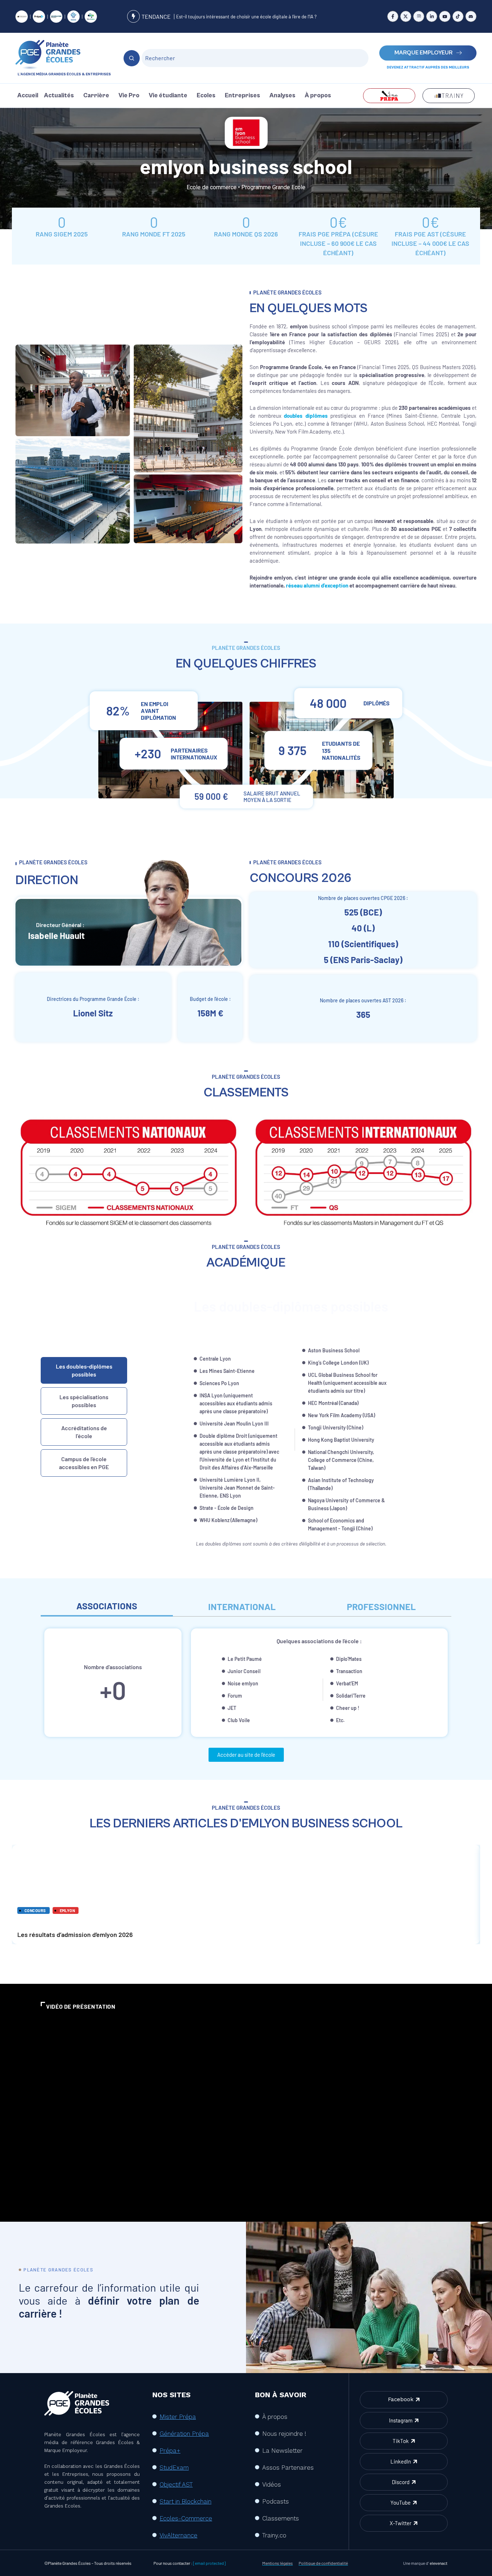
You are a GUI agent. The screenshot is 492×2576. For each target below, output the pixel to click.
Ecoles (206, 96)
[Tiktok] (458, 16)
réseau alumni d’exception (317, 585)
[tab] (84, 1370)
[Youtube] (445, 16)
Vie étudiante (168, 96)
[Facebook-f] (393, 16)
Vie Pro (129, 96)
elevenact (439, 2563)
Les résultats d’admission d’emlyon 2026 (246, 1882)
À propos (318, 96)
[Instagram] (419, 16)
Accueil (28, 96)
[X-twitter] (406, 16)
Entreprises (242, 96)
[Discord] (471, 16)
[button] (61, 96)
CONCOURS (35, 1910)
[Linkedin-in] (432, 16)
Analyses (282, 96)
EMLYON (68, 1910)
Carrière (96, 96)
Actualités (59, 96)
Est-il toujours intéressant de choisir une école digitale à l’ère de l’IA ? (246, 17)
